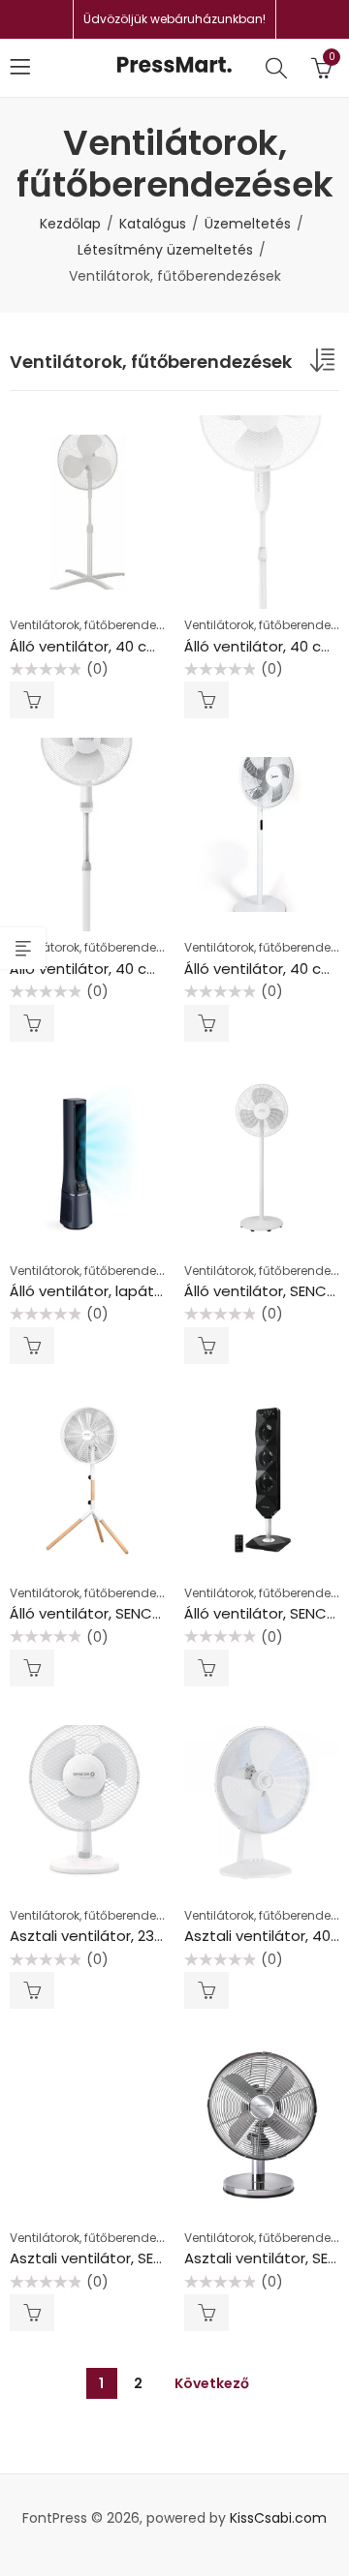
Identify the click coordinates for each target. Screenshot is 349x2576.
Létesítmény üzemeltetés (165, 250)
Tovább (32, 700)
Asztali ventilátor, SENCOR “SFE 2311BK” (145, 2258)
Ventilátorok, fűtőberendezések (99, 625)
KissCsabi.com (278, 2518)
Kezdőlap (70, 224)
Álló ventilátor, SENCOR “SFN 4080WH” (143, 1613)
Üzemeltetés (248, 224)
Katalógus (153, 224)
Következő (212, 2383)
